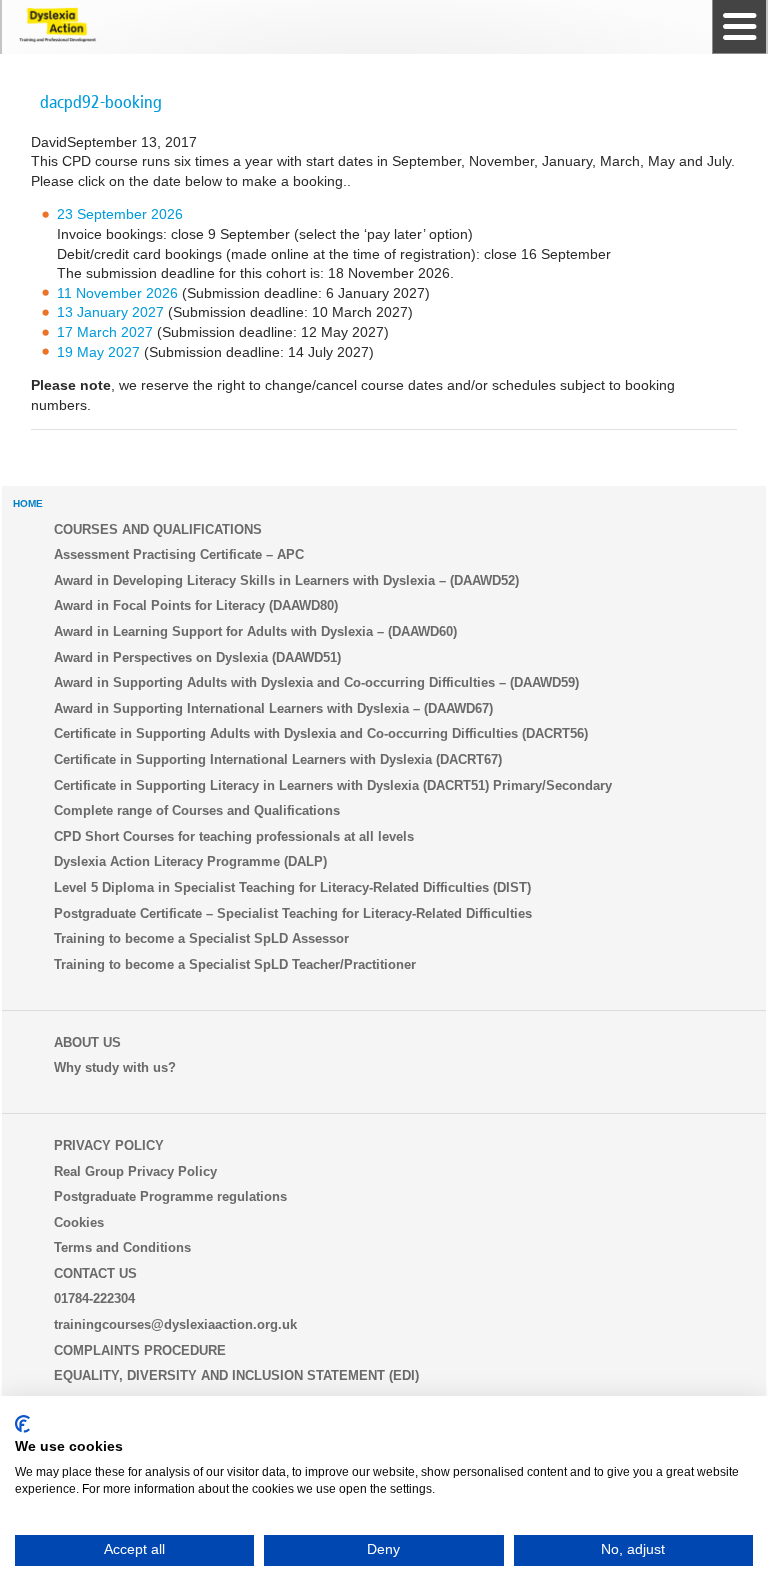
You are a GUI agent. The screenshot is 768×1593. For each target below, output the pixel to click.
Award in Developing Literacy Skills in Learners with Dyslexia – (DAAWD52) (286, 580)
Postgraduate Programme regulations (170, 1196)
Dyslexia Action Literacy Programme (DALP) (190, 861)
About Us (87, 1042)
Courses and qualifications (158, 529)
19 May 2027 (98, 352)
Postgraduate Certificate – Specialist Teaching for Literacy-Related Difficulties (293, 913)
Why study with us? (115, 1067)
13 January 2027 (110, 312)
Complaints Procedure (140, 1350)
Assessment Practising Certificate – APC (179, 554)
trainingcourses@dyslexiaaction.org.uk (175, 1324)
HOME (28, 503)
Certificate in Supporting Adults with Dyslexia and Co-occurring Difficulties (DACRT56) (321, 733)
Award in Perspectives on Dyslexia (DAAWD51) (197, 657)
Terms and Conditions (122, 1247)
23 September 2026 (120, 214)
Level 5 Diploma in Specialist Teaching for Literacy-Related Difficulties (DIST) (292, 887)
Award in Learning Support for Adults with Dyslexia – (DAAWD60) (255, 631)
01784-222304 (94, 1298)
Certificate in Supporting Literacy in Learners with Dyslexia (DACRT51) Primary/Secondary (333, 785)
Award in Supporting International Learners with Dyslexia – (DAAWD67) (273, 708)
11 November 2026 (117, 293)
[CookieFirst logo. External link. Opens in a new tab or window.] (22, 1424)
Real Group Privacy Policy (135, 1171)
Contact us (95, 1273)
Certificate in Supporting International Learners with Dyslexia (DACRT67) (278, 759)
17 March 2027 (105, 332)
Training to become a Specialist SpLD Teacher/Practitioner (235, 964)
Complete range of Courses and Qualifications (197, 810)
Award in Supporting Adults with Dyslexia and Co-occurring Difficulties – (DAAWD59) (316, 682)
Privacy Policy (109, 1145)
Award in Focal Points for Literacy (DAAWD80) (196, 605)
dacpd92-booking (101, 102)
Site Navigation (739, 27)
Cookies (79, 1222)
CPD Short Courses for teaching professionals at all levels (234, 836)
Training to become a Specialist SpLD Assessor (201, 938)
